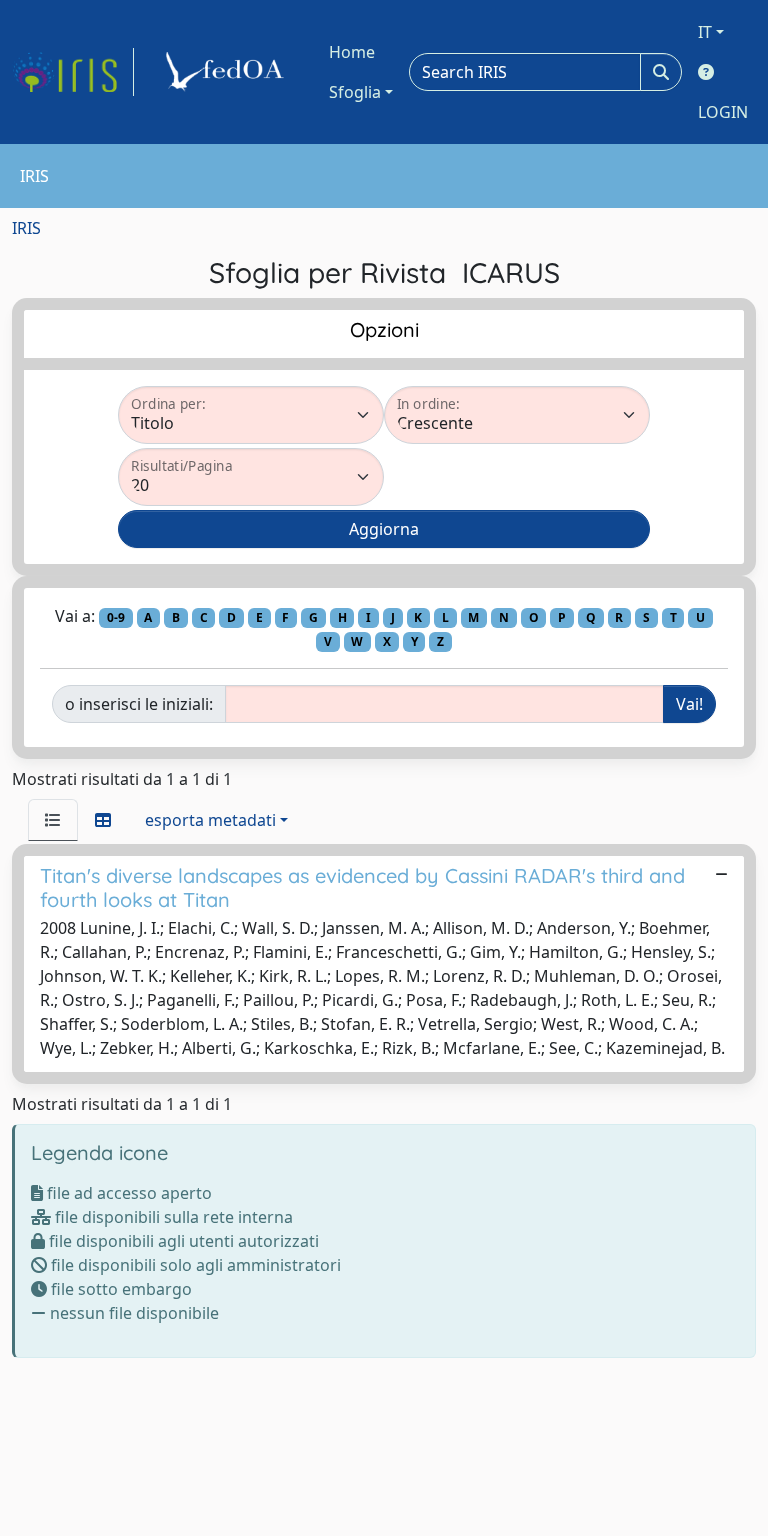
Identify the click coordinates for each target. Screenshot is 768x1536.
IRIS (26, 228)
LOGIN (723, 112)
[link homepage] (73, 72)
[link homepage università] (228, 72)
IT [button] (705, 32)
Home (352, 52)
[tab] (53, 820)
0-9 (116, 617)
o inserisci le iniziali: (139, 704)
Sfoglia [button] (355, 92)
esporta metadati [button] (210, 820)
